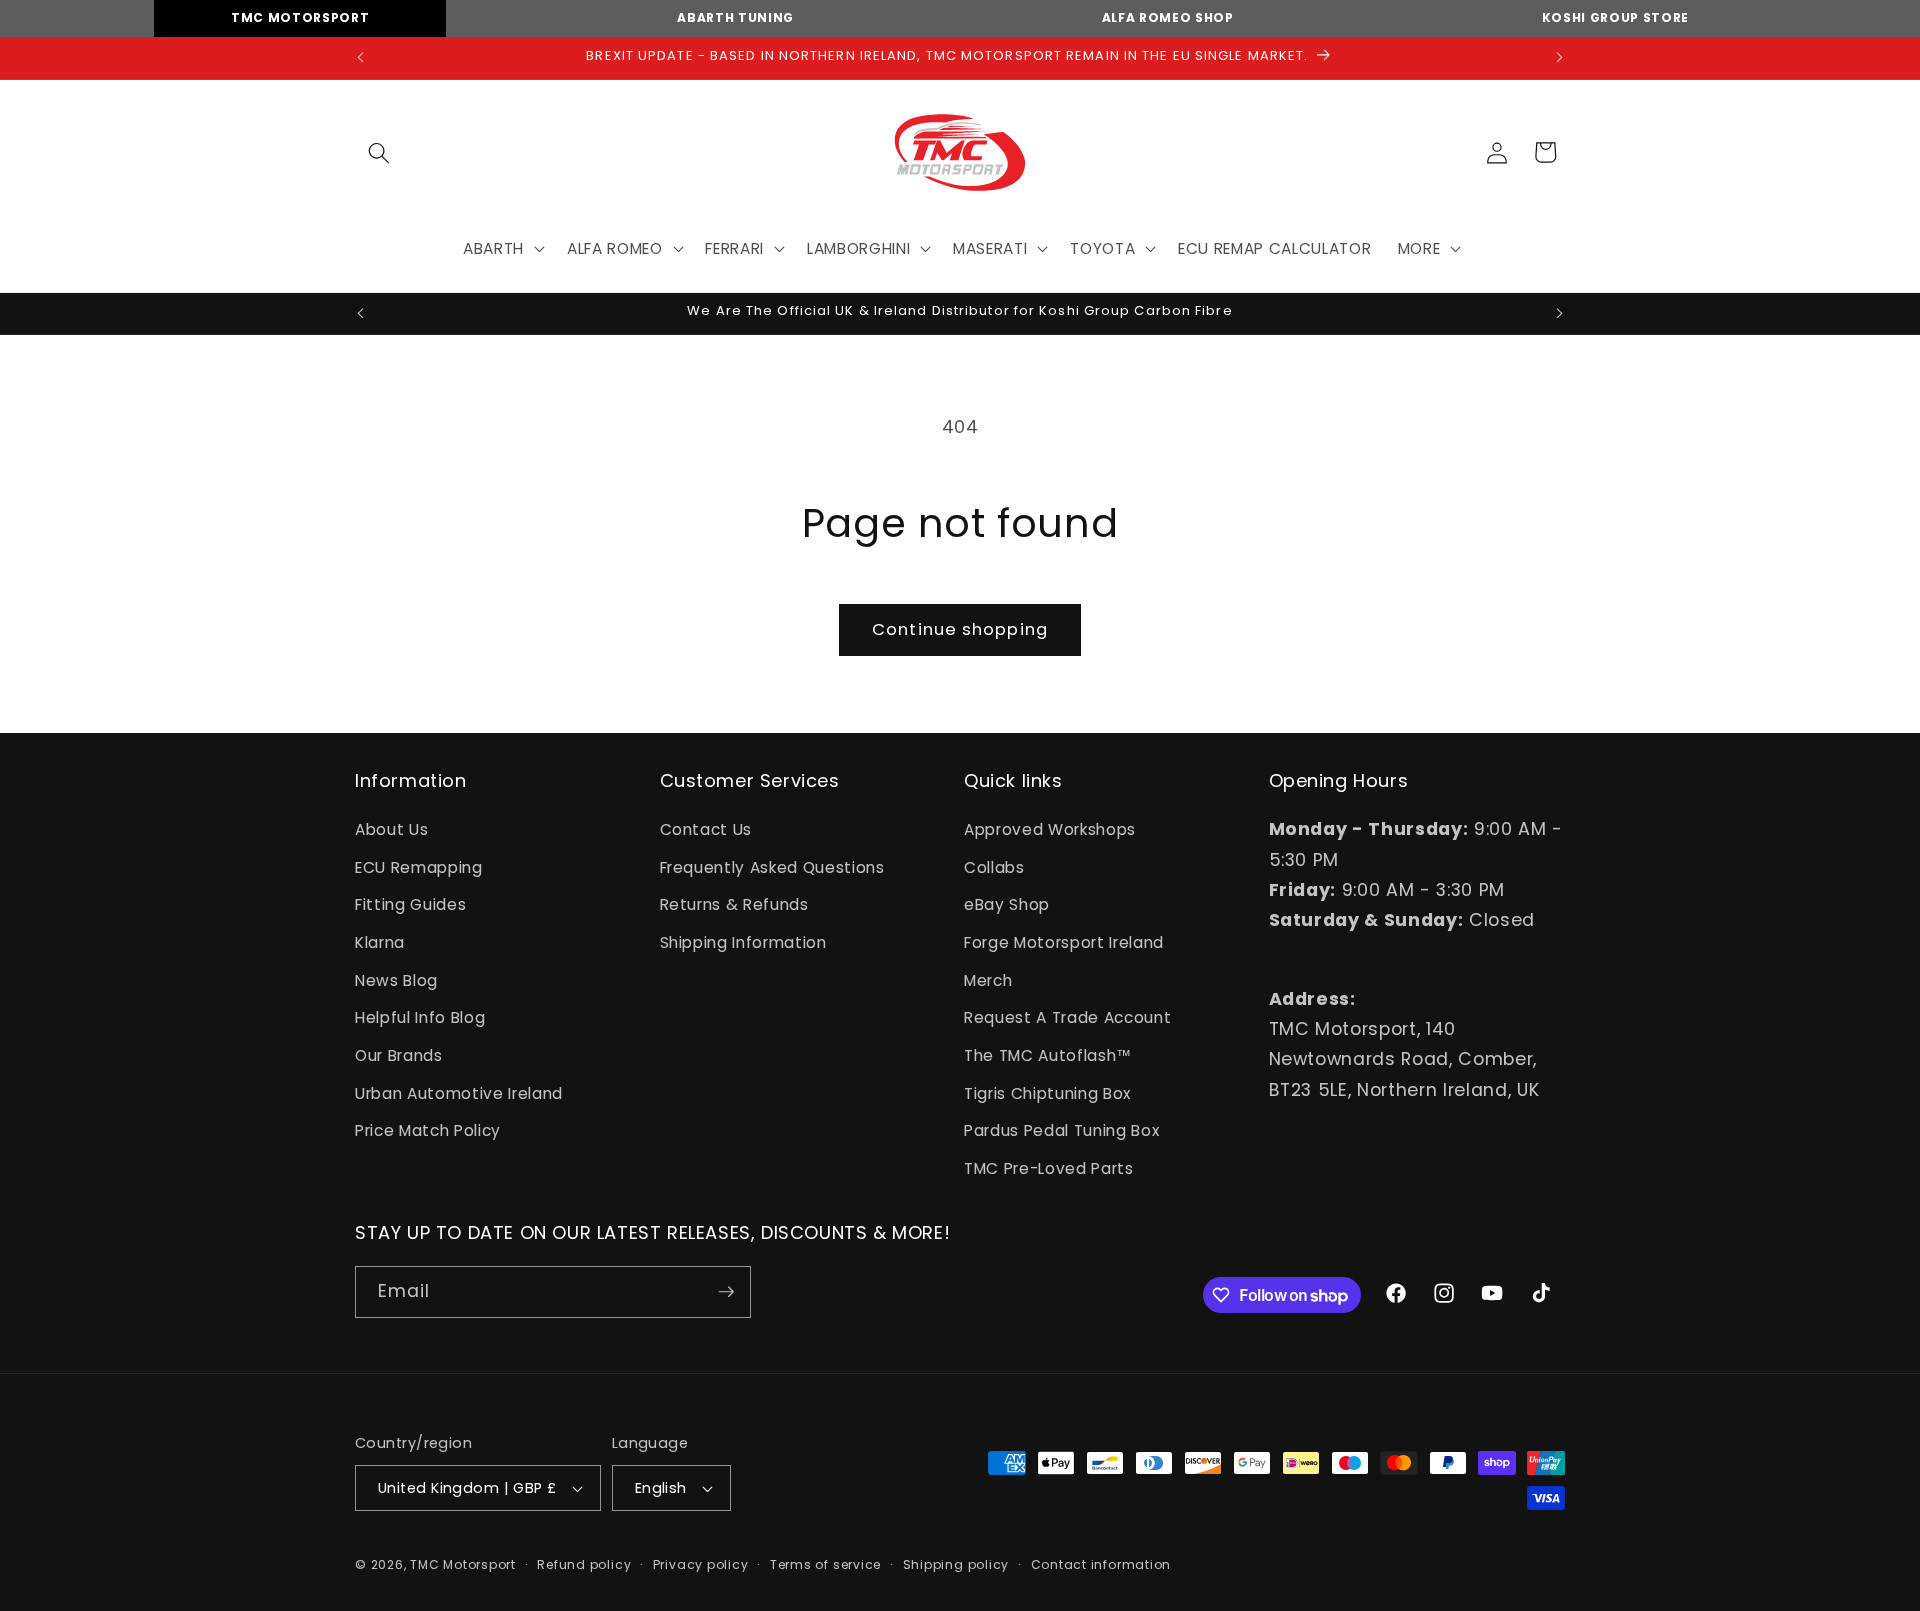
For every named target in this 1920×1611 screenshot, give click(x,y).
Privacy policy (701, 1564)
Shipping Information (743, 942)
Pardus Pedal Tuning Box (1061, 1130)
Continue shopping (960, 629)
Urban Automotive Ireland (459, 1093)
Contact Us (706, 829)
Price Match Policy (428, 1130)
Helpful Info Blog (420, 1017)
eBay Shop (1007, 904)
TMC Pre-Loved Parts (1049, 1168)
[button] (379, 152)
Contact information (1101, 1564)
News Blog (396, 980)
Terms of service (825, 1564)
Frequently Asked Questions (772, 867)
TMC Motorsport (300, 17)
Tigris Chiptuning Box (1047, 1093)
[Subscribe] (726, 1292)
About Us (391, 829)
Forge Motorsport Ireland (1064, 942)
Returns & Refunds (734, 904)
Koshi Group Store (1615, 17)
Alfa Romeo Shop (1168, 17)
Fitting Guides (410, 904)
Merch (988, 980)
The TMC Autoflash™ (1048, 1055)
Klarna (380, 942)
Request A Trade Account (1067, 1017)
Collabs (994, 867)
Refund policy (584, 1564)
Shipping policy (956, 1564)
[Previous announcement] (361, 58)
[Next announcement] (1560, 58)
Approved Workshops (1050, 829)
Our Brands (399, 1055)
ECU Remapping (419, 867)
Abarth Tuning (735, 17)
